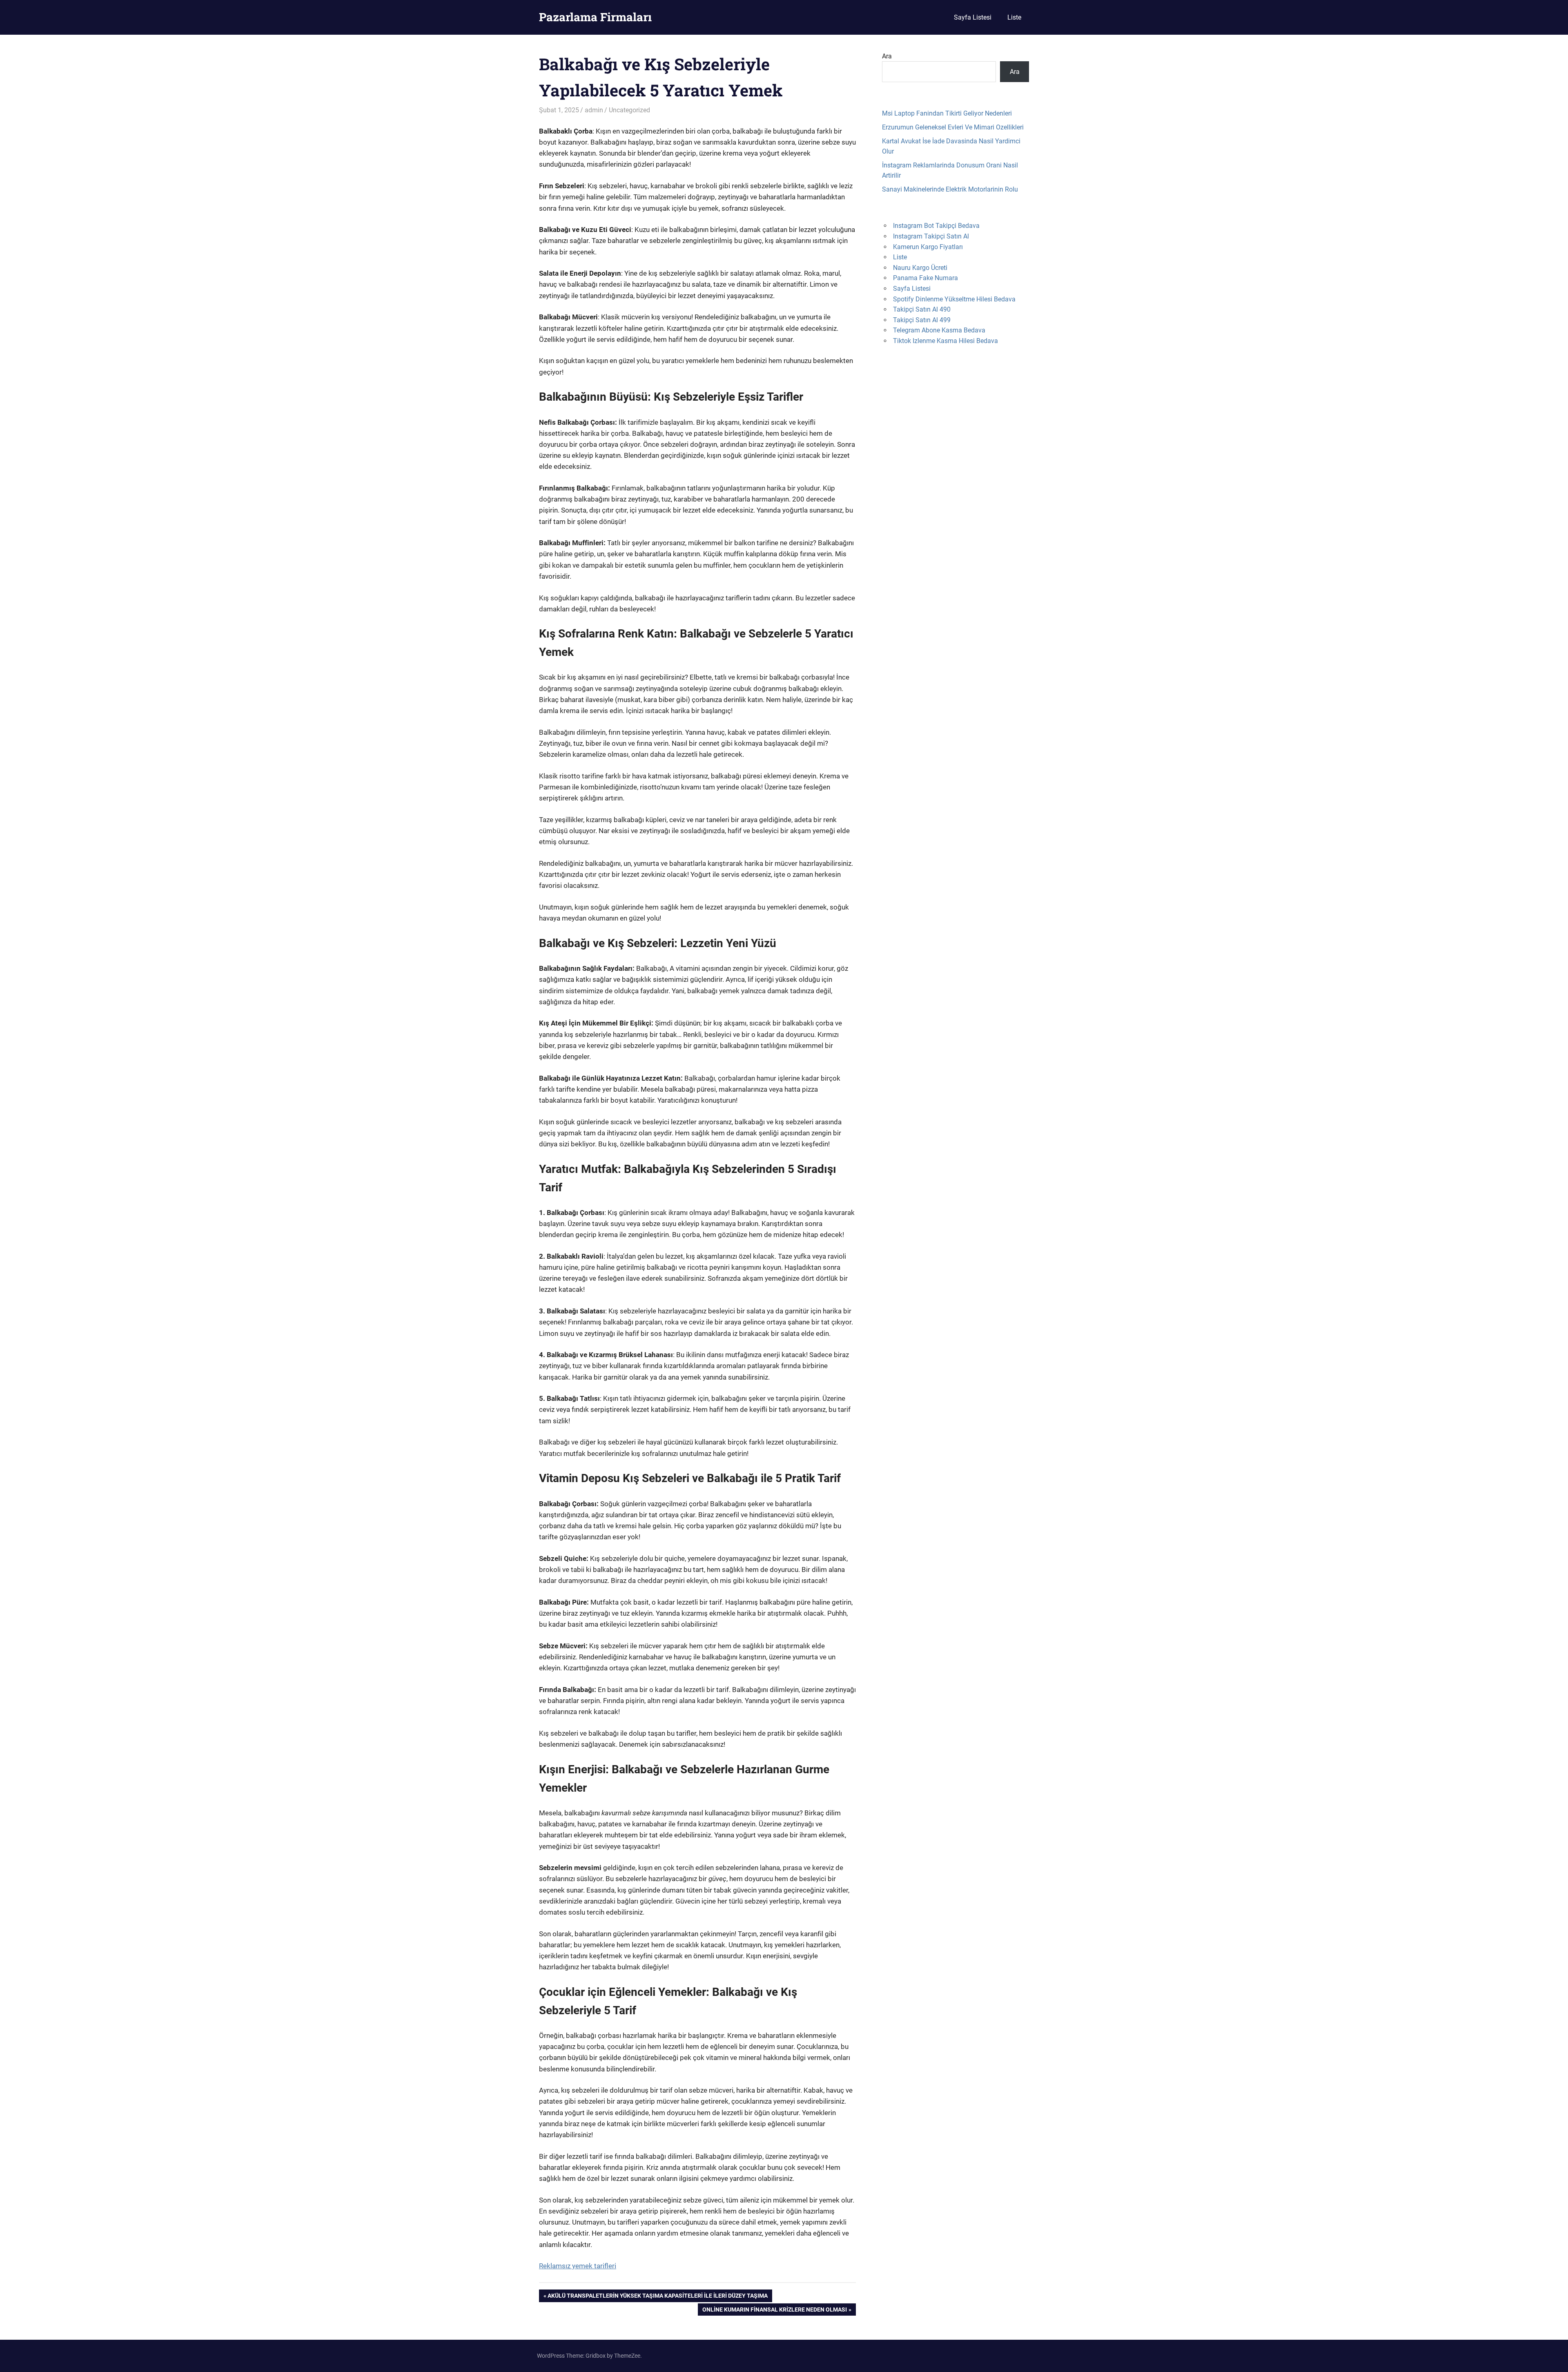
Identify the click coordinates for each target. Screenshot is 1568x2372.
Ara (887, 56)
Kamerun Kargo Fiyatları (928, 247)
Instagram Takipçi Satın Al (931, 236)
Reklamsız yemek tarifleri (578, 2266)
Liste (1014, 17)
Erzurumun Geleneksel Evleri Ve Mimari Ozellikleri (953, 127)
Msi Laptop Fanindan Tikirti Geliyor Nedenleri (947, 113)
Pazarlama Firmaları (595, 17)
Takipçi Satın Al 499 (922, 320)
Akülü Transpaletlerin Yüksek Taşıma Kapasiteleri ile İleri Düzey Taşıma (657, 2297)
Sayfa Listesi (973, 17)
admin (594, 110)
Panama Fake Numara (925, 278)
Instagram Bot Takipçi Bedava (936, 226)
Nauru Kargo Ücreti (920, 268)
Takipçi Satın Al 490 (922, 309)
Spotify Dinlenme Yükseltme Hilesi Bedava (954, 299)
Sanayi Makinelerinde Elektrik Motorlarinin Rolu (950, 189)
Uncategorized (629, 110)
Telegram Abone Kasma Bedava (939, 330)
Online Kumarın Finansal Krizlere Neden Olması (774, 2311)
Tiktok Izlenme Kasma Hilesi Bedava (945, 341)
